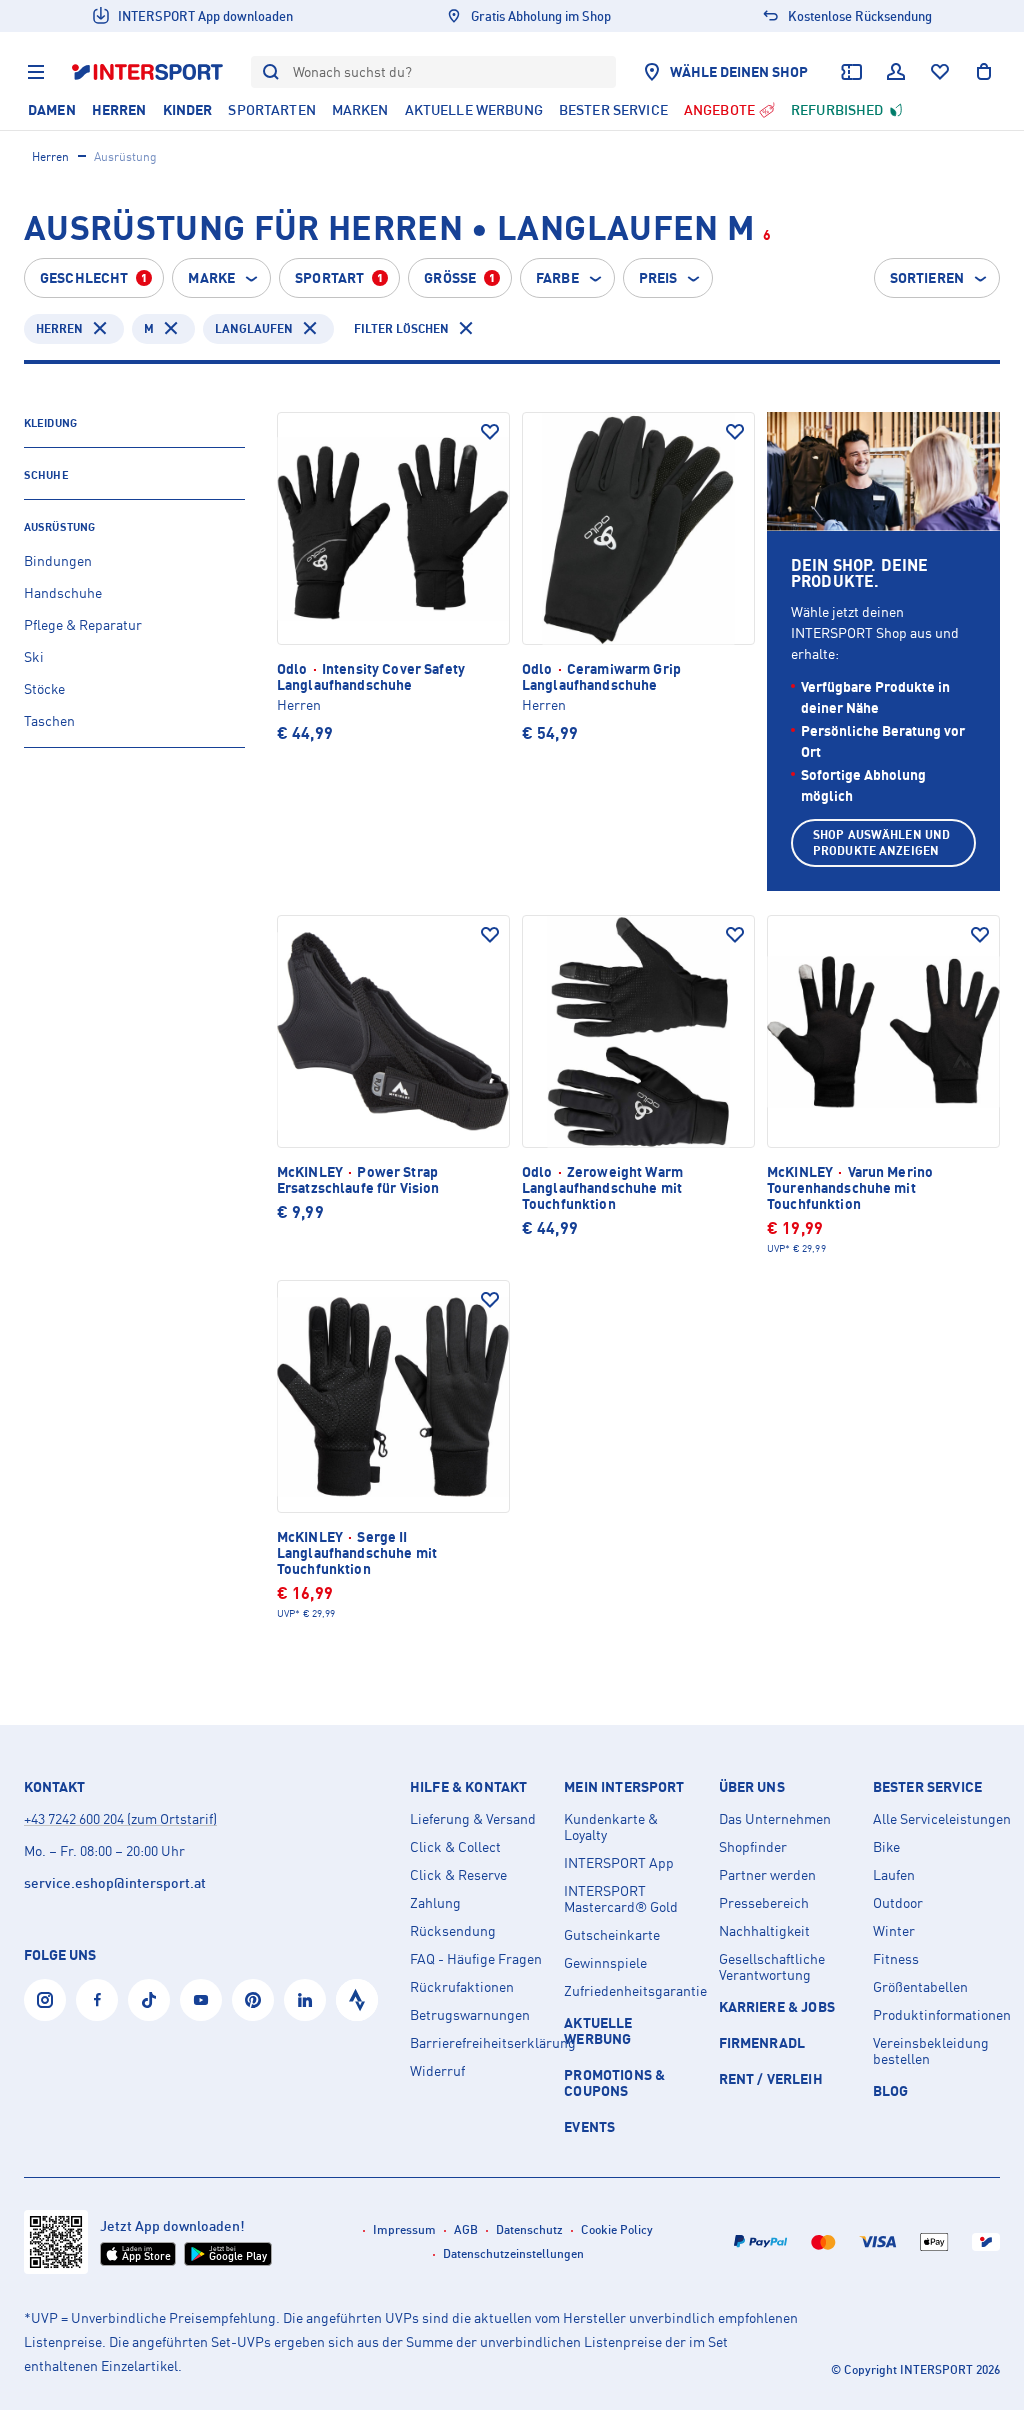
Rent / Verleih (771, 2078)
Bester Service (927, 1787)
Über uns (752, 1787)
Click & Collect (455, 1847)
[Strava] (357, 2000)
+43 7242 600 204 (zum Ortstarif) (120, 1818)
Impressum (404, 2229)
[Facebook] (97, 2000)
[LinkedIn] (305, 2000)
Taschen (49, 720)
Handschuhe (63, 592)
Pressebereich (764, 1903)
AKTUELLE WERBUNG (598, 2030)
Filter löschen (401, 328)
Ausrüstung (59, 527)
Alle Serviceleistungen (942, 1819)
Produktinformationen (942, 2015)
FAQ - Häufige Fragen (476, 1959)
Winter (894, 1931)
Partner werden (767, 1875)
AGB (466, 2229)
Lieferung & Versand (473, 1819)
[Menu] (36, 72)
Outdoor (898, 1903)
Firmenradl (762, 2042)
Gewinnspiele (605, 1963)
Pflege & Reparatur (83, 624)
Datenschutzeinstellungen (513, 2253)
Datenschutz (529, 2229)
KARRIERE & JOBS (777, 2006)
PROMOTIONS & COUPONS (614, 2082)
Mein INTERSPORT (624, 1787)
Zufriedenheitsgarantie (633, 1991)
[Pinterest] (253, 2000)
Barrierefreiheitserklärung (479, 2043)
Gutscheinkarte (612, 1935)
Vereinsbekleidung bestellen (931, 2051)
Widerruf (437, 2071)
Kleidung (50, 423)
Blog (891, 2090)
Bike (886, 1847)
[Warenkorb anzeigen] (984, 72)
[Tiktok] (149, 2000)
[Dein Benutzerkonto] (896, 72)
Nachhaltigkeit (764, 1931)
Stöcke (44, 688)
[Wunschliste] (940, 72)
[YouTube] (201, 2000)
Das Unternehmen (775, 1819)
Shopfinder (753, 1847)
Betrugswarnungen (470, 2015)
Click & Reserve (458, 1875)
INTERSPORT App (619, 1863)
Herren (50, 156)
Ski (34, 656)
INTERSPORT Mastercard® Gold (621, 1899)
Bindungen (58, 560)
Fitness (896, 1959)
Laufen (894, 1875)
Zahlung (435, 1903)
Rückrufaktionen (462, 1987)
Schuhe (46, 475)
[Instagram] (45, 2000)
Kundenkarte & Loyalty (611, 1827)
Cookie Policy (617, 2229)
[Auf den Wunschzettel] (490, 432)
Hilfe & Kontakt (468, 1787)
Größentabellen (920, 1987)
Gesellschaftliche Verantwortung (772, 1967)
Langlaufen (254, 328)
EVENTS (589, 2126)
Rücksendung (453, 1931)
